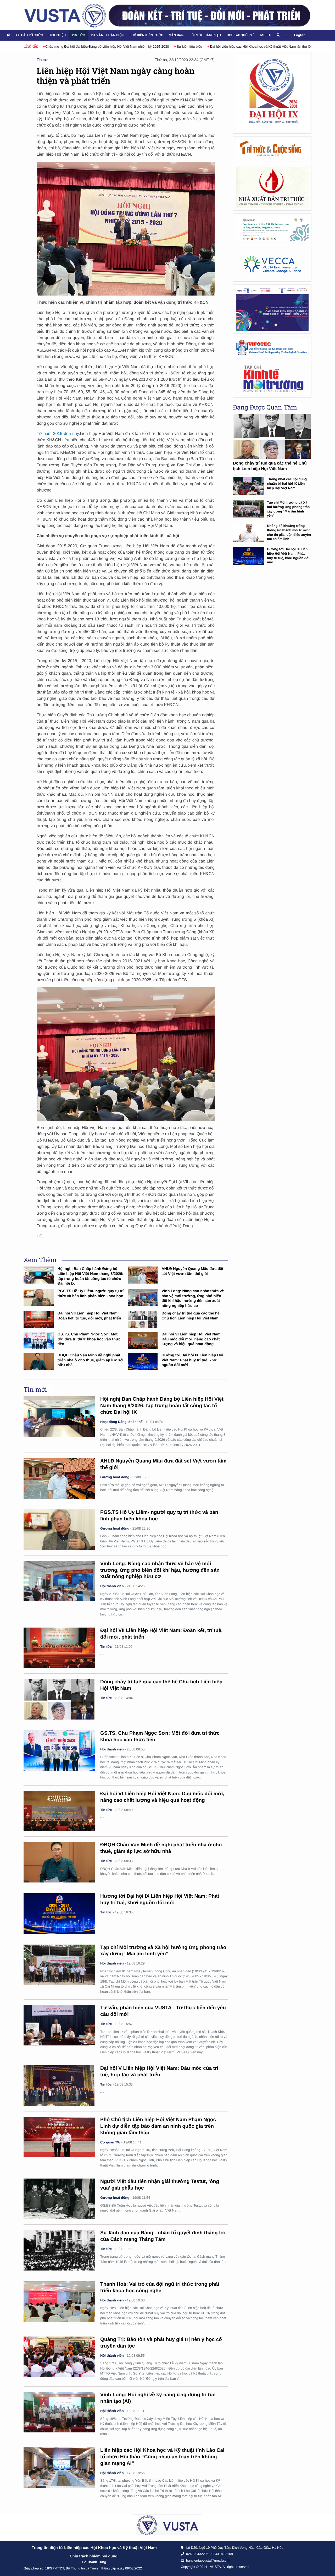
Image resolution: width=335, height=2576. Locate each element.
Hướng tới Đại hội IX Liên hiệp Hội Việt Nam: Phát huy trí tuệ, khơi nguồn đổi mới (192, 1360)
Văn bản (176, 35)
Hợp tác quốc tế (241, 35)
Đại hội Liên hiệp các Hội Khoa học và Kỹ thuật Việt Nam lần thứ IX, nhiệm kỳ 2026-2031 (185, 47)
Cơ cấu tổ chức (30, 35)
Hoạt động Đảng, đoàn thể (121, 1422)
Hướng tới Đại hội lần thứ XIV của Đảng (291, 47)
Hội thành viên (112, 1586)
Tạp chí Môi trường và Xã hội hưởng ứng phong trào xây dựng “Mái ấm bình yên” (288, 509)
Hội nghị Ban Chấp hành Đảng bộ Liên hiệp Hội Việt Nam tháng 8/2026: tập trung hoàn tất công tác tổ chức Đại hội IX (162, 1406)
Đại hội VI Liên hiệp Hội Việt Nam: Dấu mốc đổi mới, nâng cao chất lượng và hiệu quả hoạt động (192, 1339)
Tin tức (78, 35)
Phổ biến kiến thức (146, 35)
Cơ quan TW (110, 2142)
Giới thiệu (57, 35)
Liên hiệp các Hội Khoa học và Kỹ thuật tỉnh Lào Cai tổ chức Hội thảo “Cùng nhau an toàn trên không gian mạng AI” (162, 2457)
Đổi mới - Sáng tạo (205, 35)
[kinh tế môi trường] (272, 379)
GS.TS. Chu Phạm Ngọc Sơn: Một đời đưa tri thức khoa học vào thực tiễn (89, 1339)
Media (265, 35)
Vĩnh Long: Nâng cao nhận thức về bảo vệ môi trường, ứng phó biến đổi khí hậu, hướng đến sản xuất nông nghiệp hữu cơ (160, 1570)
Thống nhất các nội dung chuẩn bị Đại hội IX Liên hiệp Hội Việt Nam (287, 483)
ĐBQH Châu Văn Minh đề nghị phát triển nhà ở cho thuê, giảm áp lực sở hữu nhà (90, 1360)
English (300, 35)
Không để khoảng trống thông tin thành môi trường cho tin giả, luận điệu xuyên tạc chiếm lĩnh (289, 532)
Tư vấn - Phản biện (107, 35)
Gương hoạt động (115, 1477)
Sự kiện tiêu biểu (98, 47)
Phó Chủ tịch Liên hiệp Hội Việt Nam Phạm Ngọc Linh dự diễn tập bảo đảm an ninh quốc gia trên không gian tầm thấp (158, 2126)
